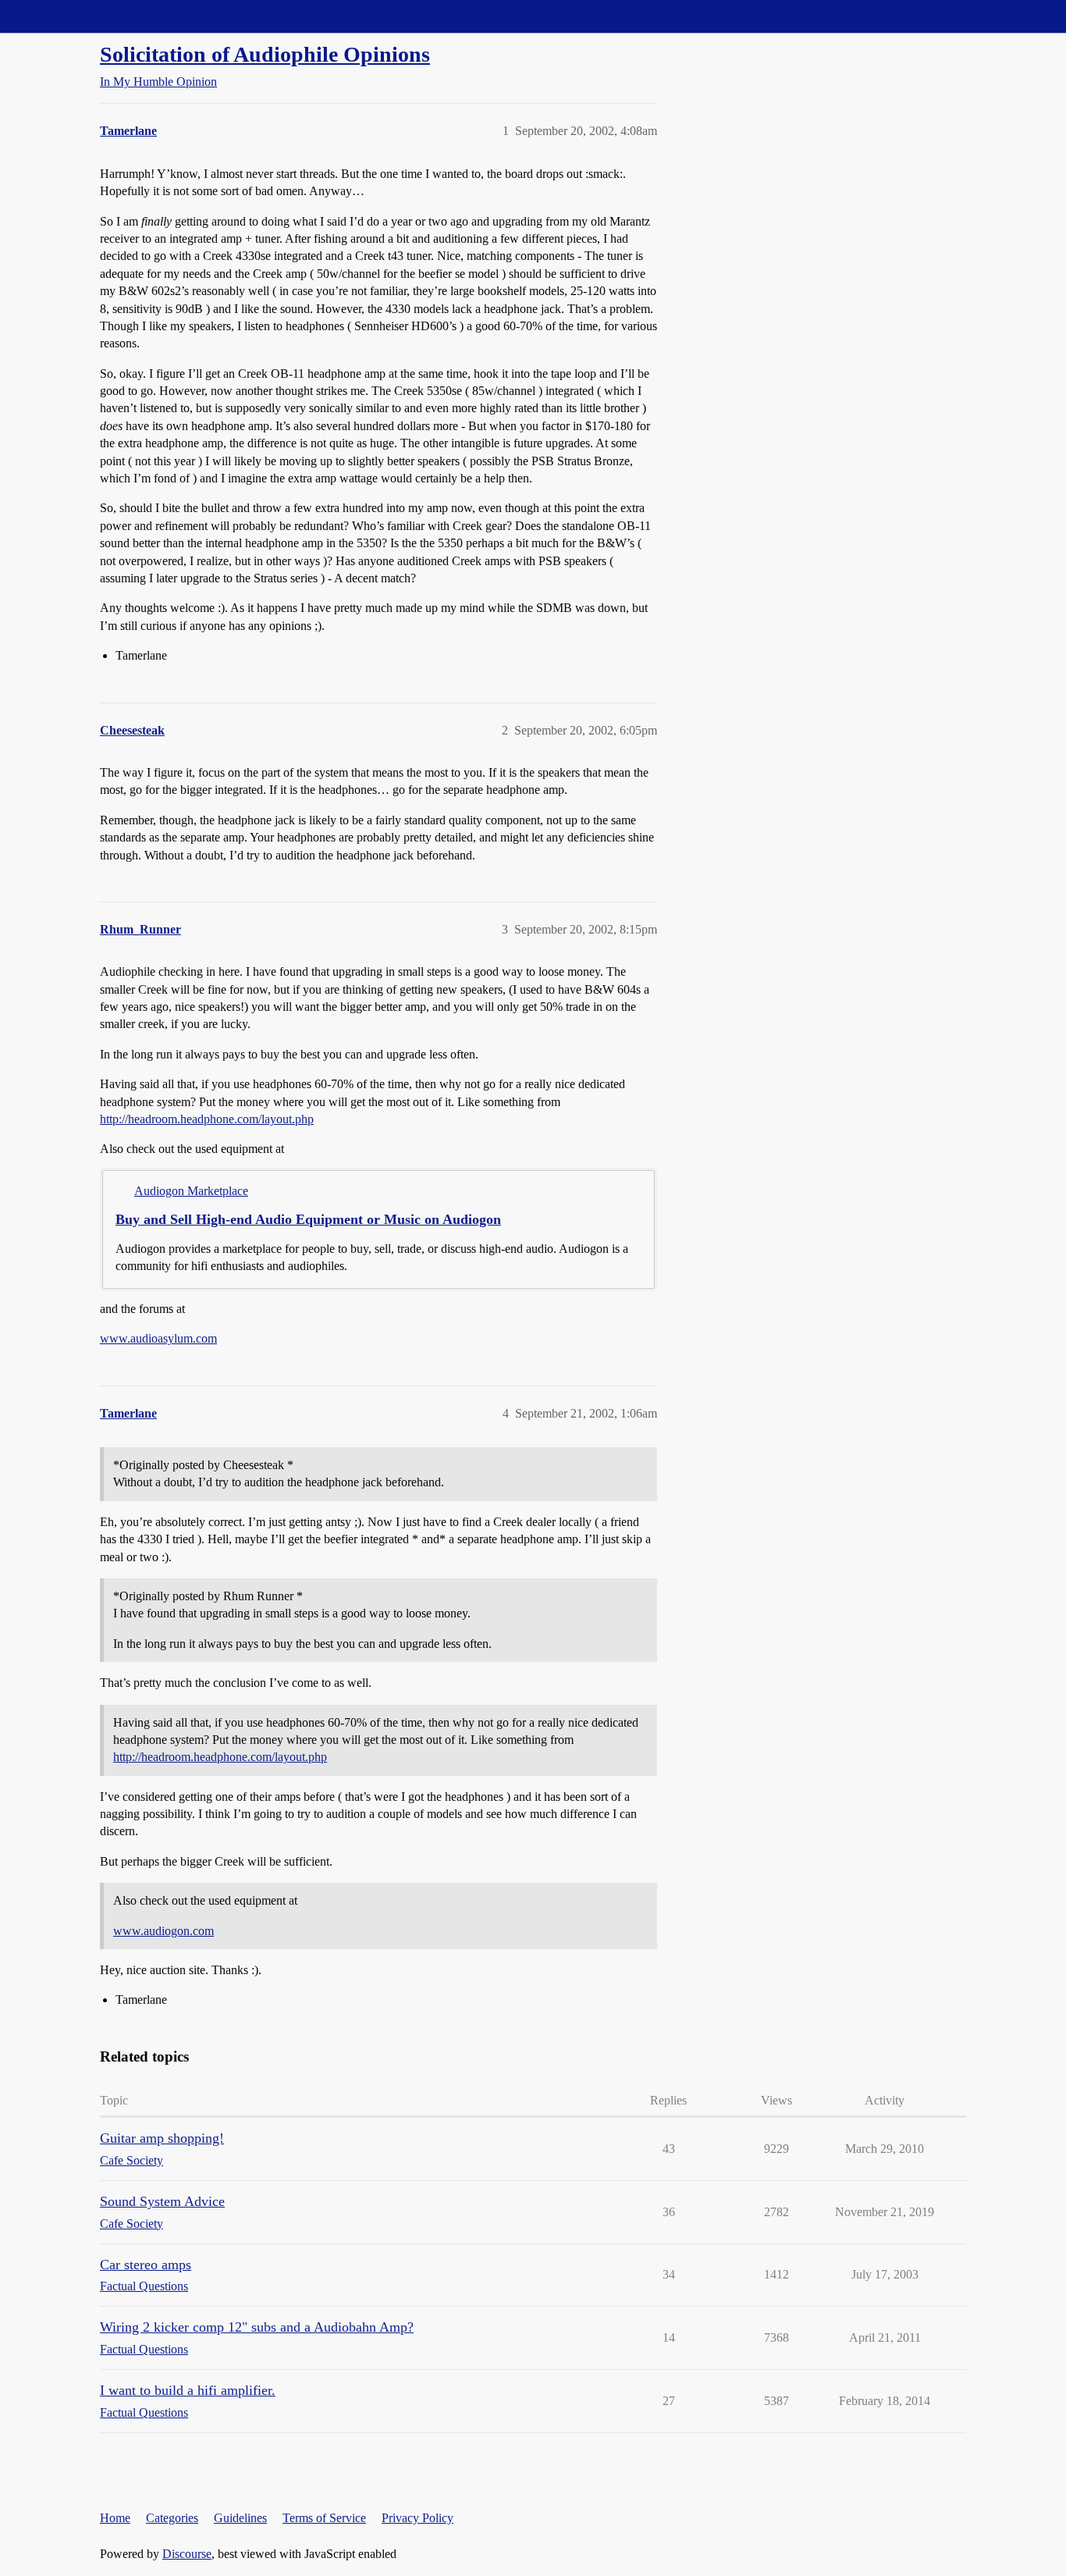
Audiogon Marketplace (191, 1191)
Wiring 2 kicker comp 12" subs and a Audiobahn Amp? (257, 2327)
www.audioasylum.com (158, 1338)
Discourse (187, 2554)
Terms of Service (324, 2518)
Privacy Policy (418, 2518)
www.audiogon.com (163, 1931)
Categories (172, 2518)
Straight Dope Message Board (82, 16)
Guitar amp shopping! (162, 2138)
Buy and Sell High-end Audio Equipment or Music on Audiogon (308, 1219)
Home (115, 2518)
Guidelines (240, 2518)
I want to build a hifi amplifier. (188, 2390)
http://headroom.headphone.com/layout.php (207, 1119)
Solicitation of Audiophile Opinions (265, 54)
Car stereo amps (146, 2265)
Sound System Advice (162, 2201)
